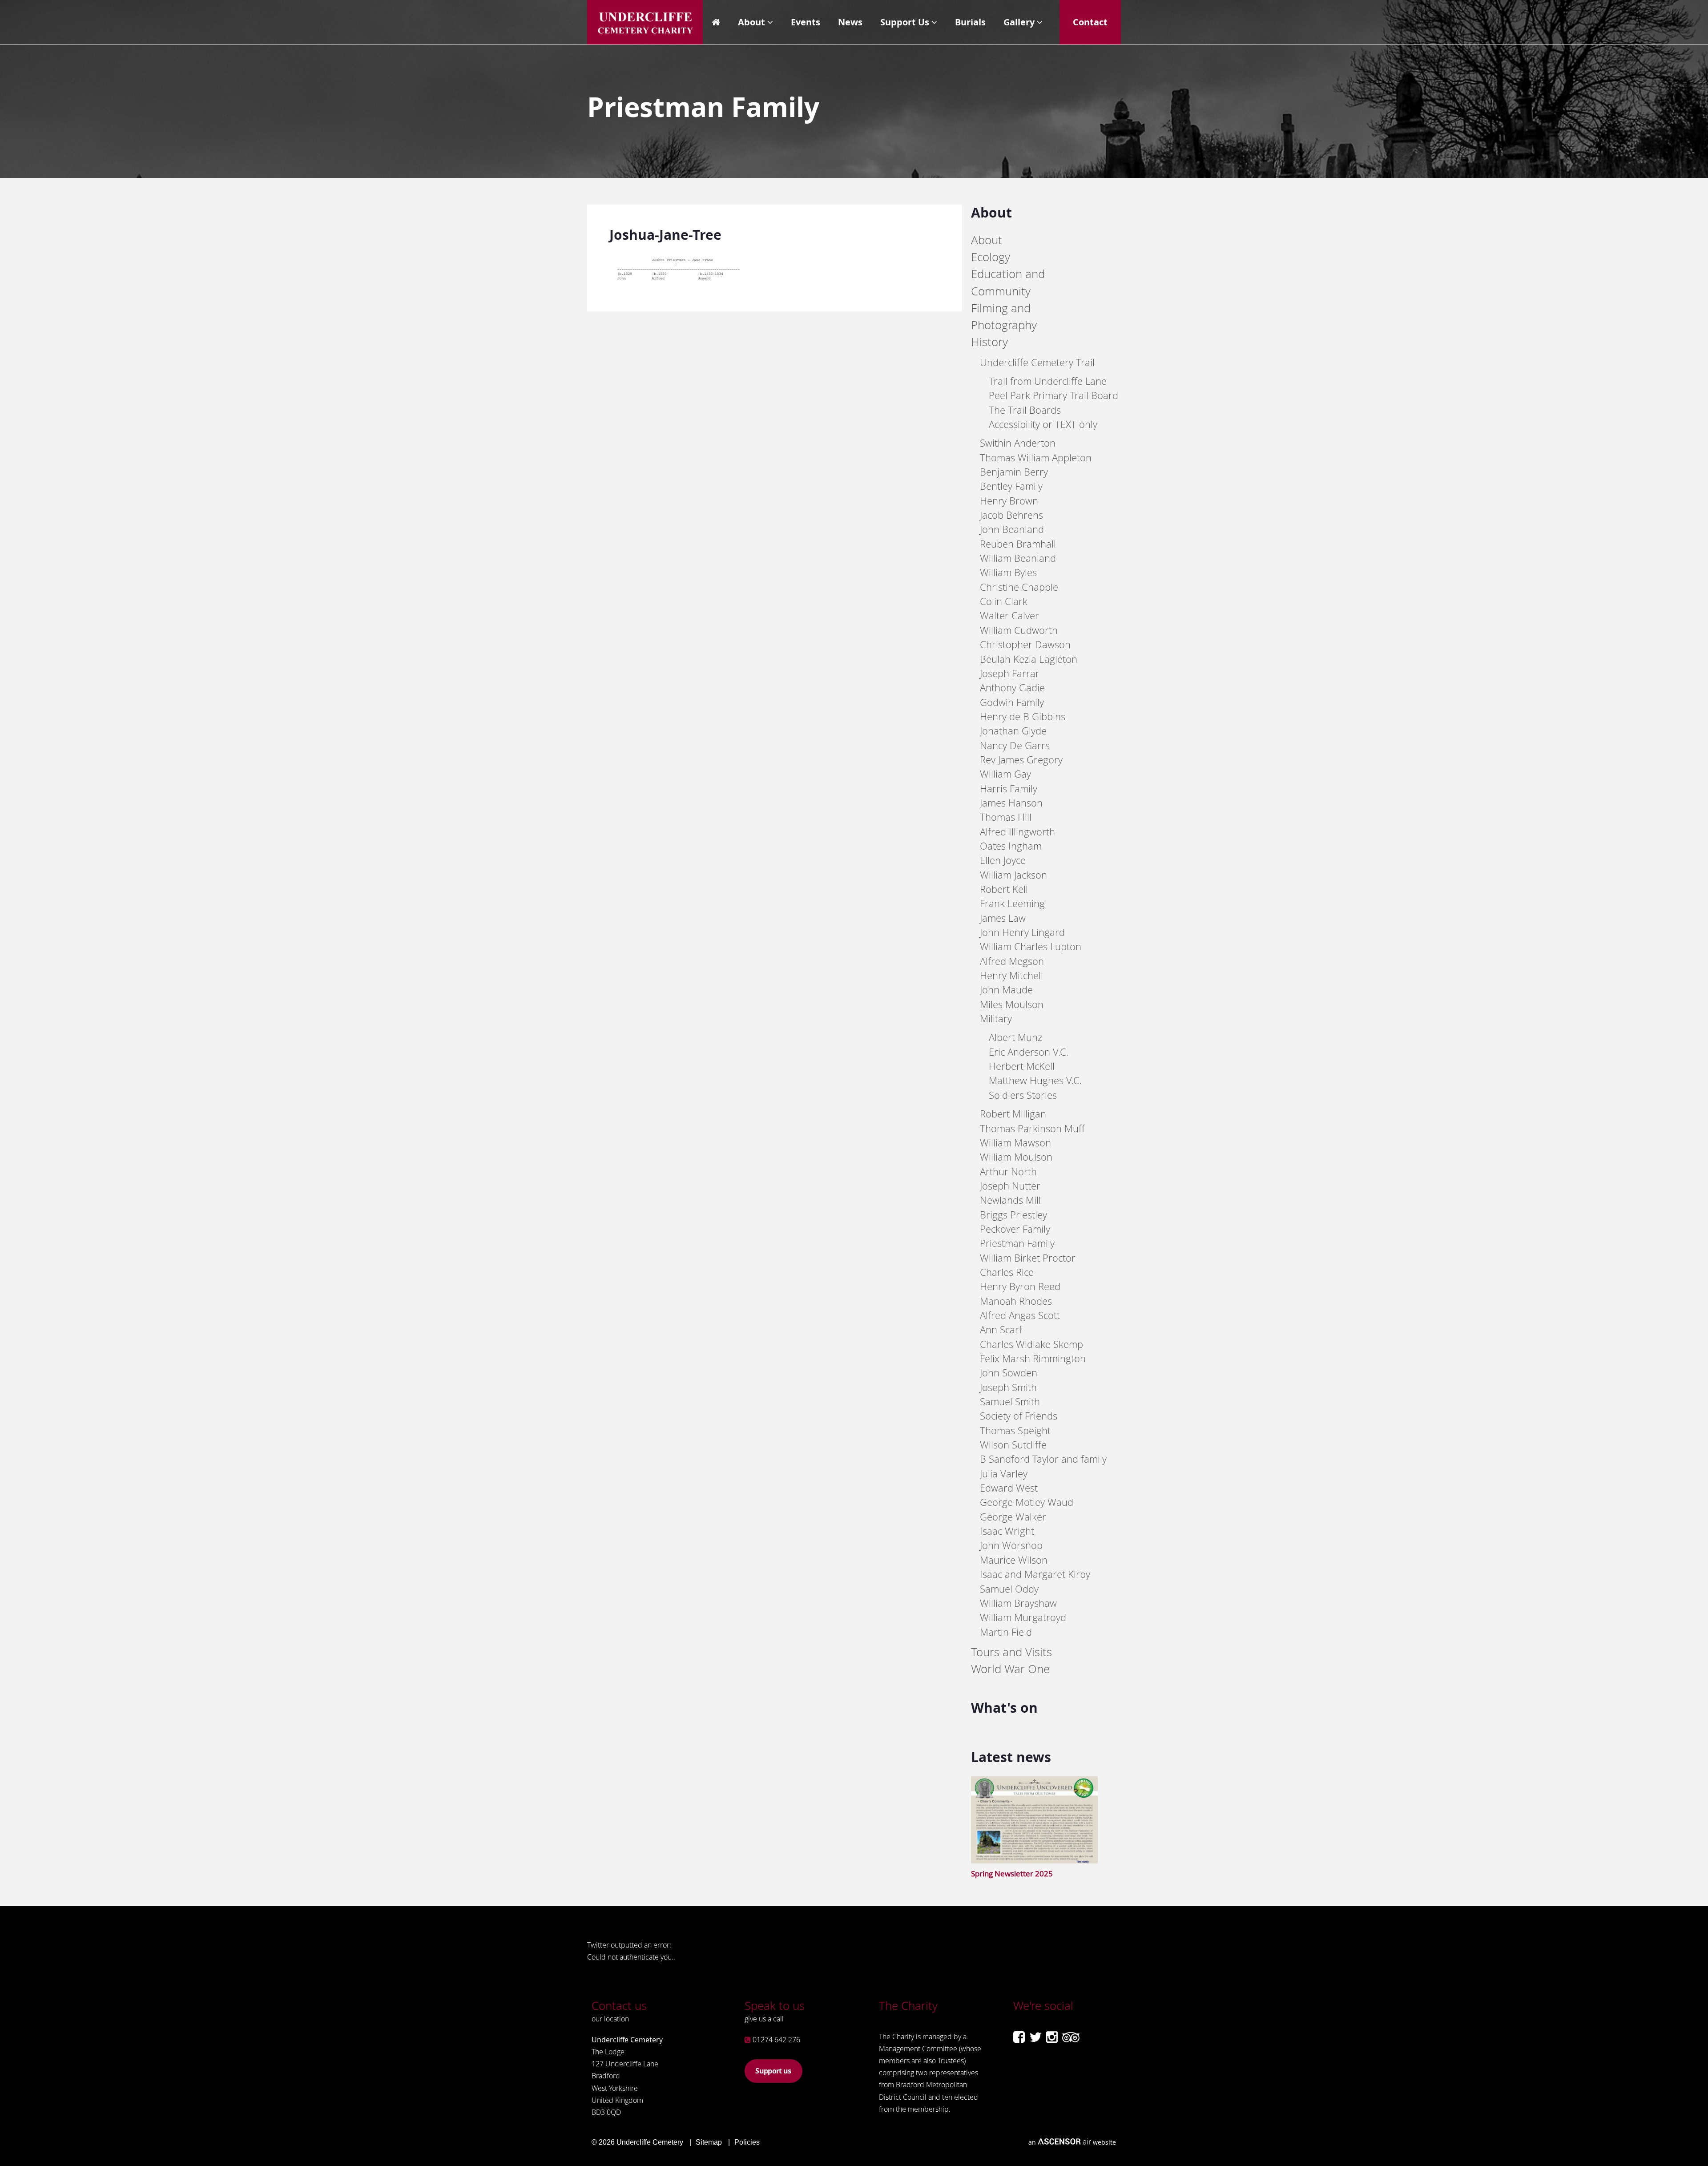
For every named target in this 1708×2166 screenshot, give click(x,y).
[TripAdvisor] (1071, 2037)
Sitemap (709, 2142)
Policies (747, 2142)
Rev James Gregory (1021, 760)
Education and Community (1008, 282)
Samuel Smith (1010, 1402)
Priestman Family (1017, 1243)
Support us (773, 2071)
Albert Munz (1015, 1037)
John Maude (1006, 990)
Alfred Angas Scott (1020, 1315)
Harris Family (1009, 789)
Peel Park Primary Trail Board (1053, 395)
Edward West (1009, 1488)
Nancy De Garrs (1015, 745)
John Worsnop (1011, 1545)
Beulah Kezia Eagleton (1029, 659)
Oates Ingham (1011, 846)
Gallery (1019, 22)
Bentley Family (1011, 486)
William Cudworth (1019, 630)
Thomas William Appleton (1036, 458)
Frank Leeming (1012, 903)
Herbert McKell (1022, 1066)
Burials (970, 22)
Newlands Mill (1010, 1200)
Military (996, 1018)
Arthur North (1008, 1172)
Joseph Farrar (1010, 673)
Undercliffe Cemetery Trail (1037, 362)
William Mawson (1015, 1143)
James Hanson (1011, 803)
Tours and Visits (1011, 1652)
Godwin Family (1012, 702)
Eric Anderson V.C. (1029, 1052)
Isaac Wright (1007, 1531)
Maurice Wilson (1014, 1560)
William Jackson (1013, 875)
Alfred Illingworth (1017, 832)
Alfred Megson (1012, 961)
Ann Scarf (1001, 1329)
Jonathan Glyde (1013, 731)
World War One (1010, 1669)
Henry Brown (1009, 501)
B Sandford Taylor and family (1043, 1459)
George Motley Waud (1027, 1502)
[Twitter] (1035, 2037)
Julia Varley (1004, 1474)
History (989, 342)
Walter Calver (1009, 615)
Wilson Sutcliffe (1013, 1445)
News (850, 22)
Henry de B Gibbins (1023, 716)
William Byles (1008, 572)
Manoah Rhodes (1016, 1301)
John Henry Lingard (1022, 932)
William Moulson (1016, 1157)
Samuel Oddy (1009, 1589)
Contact (1090, 22)
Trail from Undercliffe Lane (1048, 381)
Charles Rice (1007, 1272)
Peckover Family (1015, 1229)
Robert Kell (1004, 889)
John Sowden (1009, 1373)
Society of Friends (1019, 1416)
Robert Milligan (1013, 1114)
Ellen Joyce (1003, 860)
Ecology (991, 257)
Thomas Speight (1015, 1430)
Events (806, 22)
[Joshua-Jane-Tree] (676, 282)
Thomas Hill (1006, 817)
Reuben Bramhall (1018, 544)
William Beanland (1018, 558)
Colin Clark (1004, 601)
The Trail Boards (1025, 410)
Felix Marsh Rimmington (1033, 1358)
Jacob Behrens (1011, 515)
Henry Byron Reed (1020, 1286)
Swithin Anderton (1018, 443)
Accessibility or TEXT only (1043, 424)
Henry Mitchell (1011, 975)
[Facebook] (1019, 2037)
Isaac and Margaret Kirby (1035, 1574)
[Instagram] (1052, 2037)
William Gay (1005, 774)
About (751, 22)
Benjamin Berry (1014, 472)
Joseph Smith (1008, 1387)
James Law (1003, 918)
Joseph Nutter (1010, 1186)
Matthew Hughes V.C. (1035, 1080)
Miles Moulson (1012, 1004)
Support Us (905, 22)
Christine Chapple (1019, 587)
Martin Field (1006, 1632)
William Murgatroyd (1023, 1617)
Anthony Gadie (1012, 688)
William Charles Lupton (1031, 946)
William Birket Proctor (1028, 1258)
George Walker (1013, 1517)
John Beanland (1012, 529)
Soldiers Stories (1023, 1095)
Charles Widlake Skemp (1031, 1344)
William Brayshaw (1018, 1603)
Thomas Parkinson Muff (1032, 1128)
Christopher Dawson (1025, 644)
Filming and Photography (1004, 317)
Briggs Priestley (1013, 1215)
